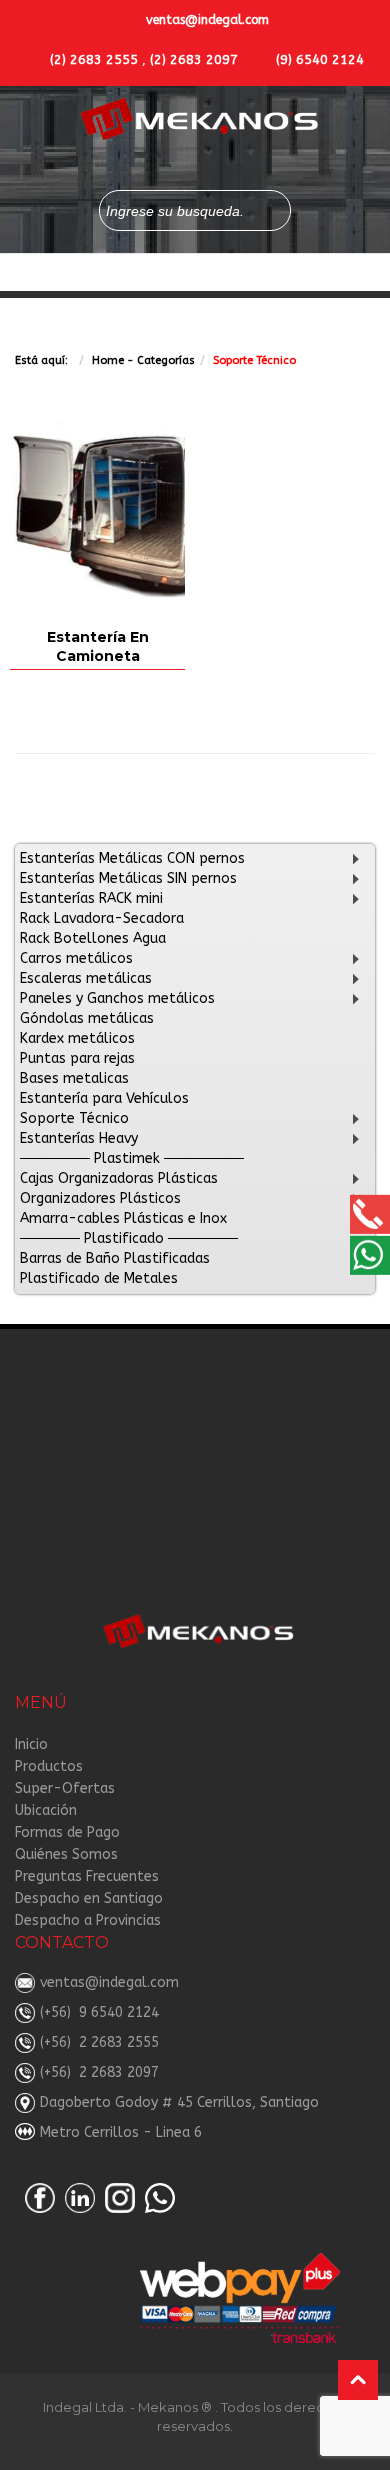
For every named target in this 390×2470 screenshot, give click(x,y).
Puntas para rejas (77, 1058)
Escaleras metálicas (86, 978)
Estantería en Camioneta (98, 646)
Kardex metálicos (77, 1038)
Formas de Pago (67, 1832)
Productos (49, 1766)
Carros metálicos (76, 958)
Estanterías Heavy (79, 1138)
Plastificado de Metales (99, 1278)
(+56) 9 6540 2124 (99, 2012)
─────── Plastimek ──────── (132, 1158)
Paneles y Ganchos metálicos (117, 998)
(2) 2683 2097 (194, 59)
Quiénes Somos (66, 1854)
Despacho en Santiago (89, 1898)
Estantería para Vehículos (104, 1098)
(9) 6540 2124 (320, 59)
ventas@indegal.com (207, 19)
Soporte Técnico (74, 1118)
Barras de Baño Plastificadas (115, 1258)
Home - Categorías (143, 360)
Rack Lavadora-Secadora (102, 918)
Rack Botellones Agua (93, 938)
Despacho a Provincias (88, 1920)
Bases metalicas (74, 1078)
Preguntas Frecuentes (87, 1876)
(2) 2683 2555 (94, 59)
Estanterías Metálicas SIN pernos (128, 878)
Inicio (31, 1744)
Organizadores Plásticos (100, 1198)
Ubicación (46, 1810)
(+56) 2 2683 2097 (99, 2072)
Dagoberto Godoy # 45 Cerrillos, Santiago (179, 2102)
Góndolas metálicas (87, 1018)
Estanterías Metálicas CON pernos (132, 858)
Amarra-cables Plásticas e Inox (123, 1218)
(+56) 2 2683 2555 (99, 2042)
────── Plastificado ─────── (129, 1238)
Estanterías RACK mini (91, 898)
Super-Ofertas (65, 1788)
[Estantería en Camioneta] (97, 510)
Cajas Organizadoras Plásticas (119, 1178)
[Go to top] (358, 2380)
